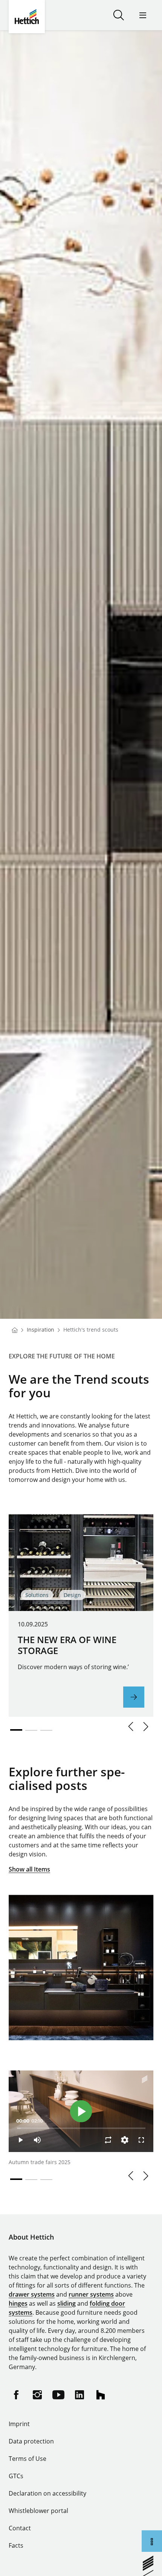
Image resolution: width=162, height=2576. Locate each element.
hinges (18, 2303)
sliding (66, 2303)
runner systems (91, 2294)
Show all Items (29, 1869)
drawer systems (32, 2294)
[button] (131, 1727)
